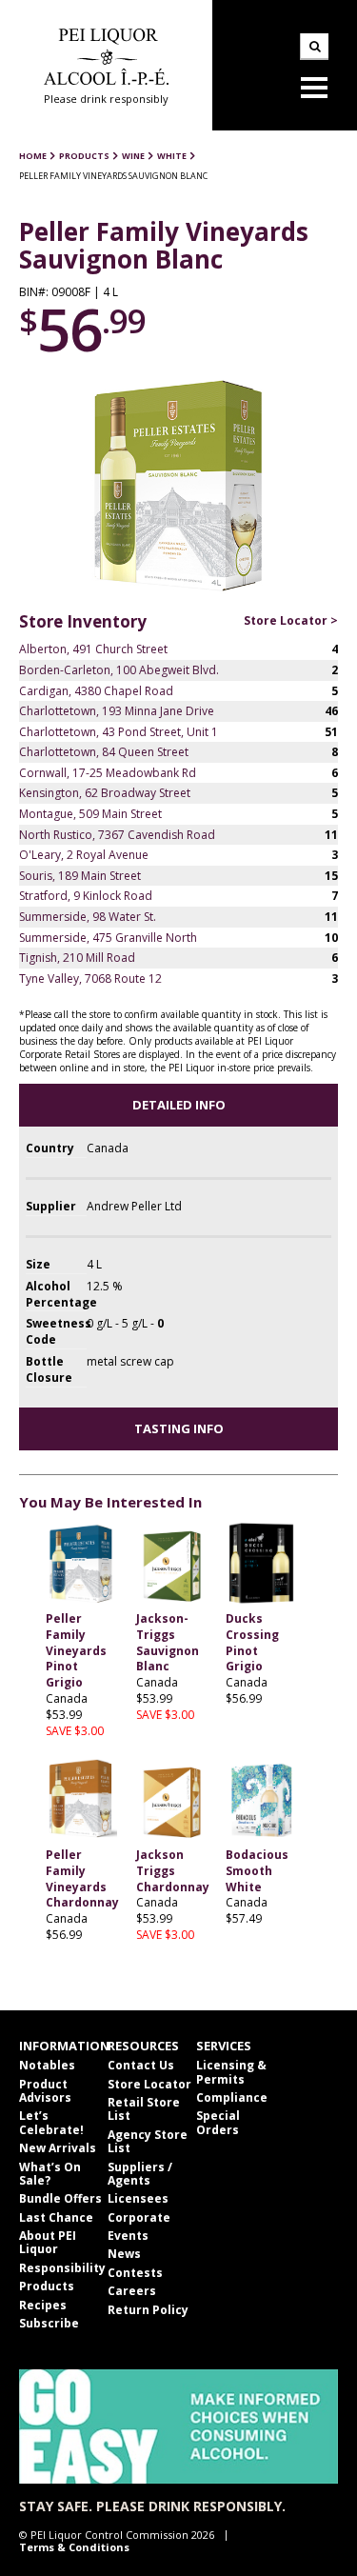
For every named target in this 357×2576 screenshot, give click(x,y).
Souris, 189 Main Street (80, 876)
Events (128, 2236)
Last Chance (56, 2217)
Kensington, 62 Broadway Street (105, 793)
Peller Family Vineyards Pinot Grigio (76, 1650)
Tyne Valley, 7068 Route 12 (90, 978)
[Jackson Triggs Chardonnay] (172, 1800)
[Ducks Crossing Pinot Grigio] (261, 1564)
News (124, 2254)
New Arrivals (58, 2148)
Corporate (139, 2217)
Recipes (43, 2305)
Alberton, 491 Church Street (93, 649)
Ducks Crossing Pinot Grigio (252, 1642)
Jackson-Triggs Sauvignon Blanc (168, 1642)
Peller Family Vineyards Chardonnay (82, 1878)
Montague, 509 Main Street (90, 814)
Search (314, 47)
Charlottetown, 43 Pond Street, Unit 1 (119, 732)
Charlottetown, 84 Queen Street (104, 752)
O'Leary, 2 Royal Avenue (84, 855)
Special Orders (218, 2122)
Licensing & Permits (231, 2072)
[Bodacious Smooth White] (261, 1800)
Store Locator (149, 2084)
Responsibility (62, 2268)
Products (47, 2286)
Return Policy (148, 2310)
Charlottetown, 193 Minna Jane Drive (117, 711)
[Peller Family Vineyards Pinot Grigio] (81, 1564)
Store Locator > (291, 620)
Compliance (232, 2097)
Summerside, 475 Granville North (108, 938)
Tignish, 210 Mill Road (77, 958)
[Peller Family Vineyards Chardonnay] (81, 1800)
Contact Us (141, 2065)
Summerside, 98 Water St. (88, 917)
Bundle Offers (60, 2198)
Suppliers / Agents (140, 2174)
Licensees (138, 2198)
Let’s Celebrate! (51, 2122)
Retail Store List (144, 2109)
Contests (135, 2273)
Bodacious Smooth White (257, 1871)
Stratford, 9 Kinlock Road (86, 896)
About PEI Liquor (48, 2242)
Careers (132, 2291)
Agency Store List (148, 2141)
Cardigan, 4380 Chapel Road (96, 691)
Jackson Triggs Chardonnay (173, 1871)
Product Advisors (45, 2091)
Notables (47, 2065)
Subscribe (49, 2323)
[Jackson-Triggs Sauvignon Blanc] (172, 1564)
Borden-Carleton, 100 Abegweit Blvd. (119, 670)
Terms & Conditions (74, 2547)
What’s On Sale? (50, 2174)
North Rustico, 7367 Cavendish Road (117, 835)
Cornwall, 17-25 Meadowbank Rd (108, 773)
